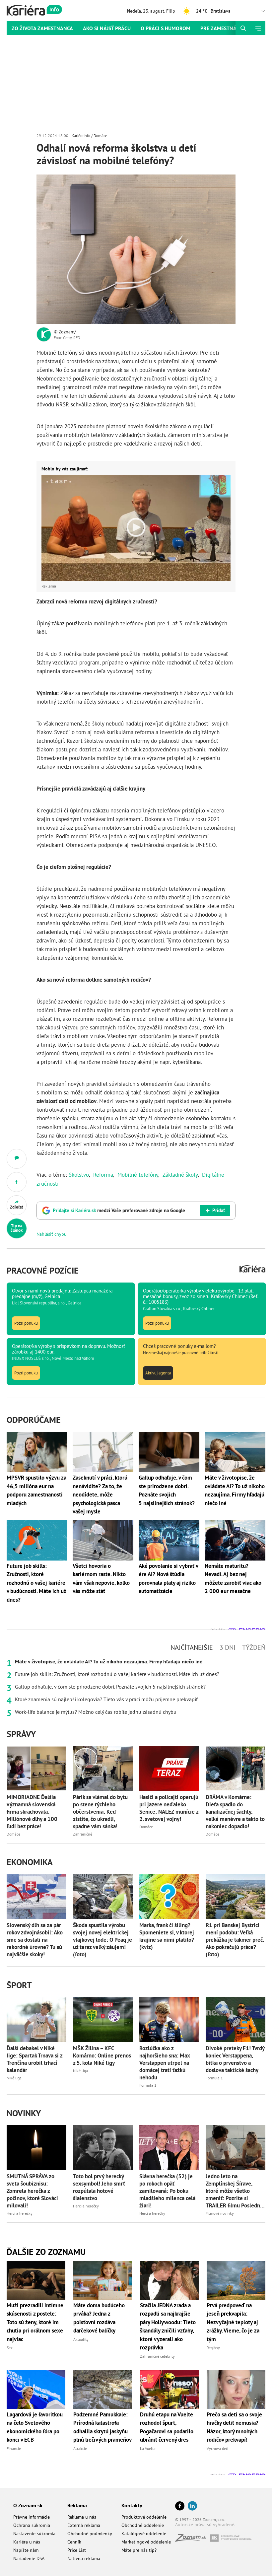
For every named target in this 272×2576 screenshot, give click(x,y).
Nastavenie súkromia (34, 2534)
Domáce (100, 136)
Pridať (219, 1210)
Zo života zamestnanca (42, 28)
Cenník (74, 2542)
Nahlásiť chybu (52, 1234)
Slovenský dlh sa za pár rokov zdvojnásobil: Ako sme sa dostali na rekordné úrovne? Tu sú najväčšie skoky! (35, 1940)
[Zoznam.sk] (193, 2540)
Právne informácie (32, 2517)
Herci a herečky (20, 2213)
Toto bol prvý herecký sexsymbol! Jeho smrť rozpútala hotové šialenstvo (99, 2187)
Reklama (77, 2505)
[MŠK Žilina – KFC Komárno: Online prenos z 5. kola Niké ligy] (103, 2019)
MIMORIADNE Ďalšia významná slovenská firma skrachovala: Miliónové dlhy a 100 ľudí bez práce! (32, 1812)
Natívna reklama (84, 2558)
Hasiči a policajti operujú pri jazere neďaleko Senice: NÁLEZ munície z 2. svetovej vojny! (169, 1808)
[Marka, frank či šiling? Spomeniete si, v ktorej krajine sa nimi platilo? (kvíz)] (169, 1896)
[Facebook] (180, 2506)
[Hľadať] (243, 28)
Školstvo (79, 1175)
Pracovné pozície (43, 1270)
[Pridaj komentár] (17, 1159)
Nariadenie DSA (29, 2558)
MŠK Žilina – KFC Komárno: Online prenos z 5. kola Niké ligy (102, 2055)
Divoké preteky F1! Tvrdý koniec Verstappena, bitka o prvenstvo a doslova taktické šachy (235, 2059)
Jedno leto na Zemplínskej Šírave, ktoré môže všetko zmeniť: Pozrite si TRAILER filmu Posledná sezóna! (234, 2191)
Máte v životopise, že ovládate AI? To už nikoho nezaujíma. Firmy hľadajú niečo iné (109, 1661)
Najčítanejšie (192, 1647)
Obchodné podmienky (90, 2534)
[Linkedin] (192, 2506)
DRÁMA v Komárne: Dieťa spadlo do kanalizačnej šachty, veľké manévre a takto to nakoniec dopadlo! (235, 1812)
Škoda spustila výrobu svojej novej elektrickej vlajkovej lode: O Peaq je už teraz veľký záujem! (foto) (102, 1940)
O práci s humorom (166, 28)
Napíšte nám (26, 2550)
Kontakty (132, 2505)
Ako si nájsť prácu (107, 28)
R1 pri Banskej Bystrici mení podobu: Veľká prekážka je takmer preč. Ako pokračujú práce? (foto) (235, 1940)
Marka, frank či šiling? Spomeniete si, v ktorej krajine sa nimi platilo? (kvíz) (167, 1936)
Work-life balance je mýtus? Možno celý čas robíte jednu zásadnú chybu (96, 1712)
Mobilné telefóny (138, 1175)
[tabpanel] (136, 1687)
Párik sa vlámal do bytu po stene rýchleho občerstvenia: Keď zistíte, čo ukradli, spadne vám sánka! (100, 1812)
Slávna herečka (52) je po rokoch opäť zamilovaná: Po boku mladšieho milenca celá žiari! (167, 2191)
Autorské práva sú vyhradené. (205, 2525)
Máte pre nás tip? (139, 2550)
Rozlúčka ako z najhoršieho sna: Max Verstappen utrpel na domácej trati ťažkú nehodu (165, 2063)
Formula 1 (148, 2085)
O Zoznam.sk (28, 2505)
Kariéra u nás (27, 2542)
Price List (77, 2550)
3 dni (228, 1647)
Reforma (103, 1175)
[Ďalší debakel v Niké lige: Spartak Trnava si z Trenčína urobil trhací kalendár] (36, 2019)
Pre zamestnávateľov (229, 28)
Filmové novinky (220, 2213)
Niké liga (14, 2078)
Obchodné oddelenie (143, 2525)
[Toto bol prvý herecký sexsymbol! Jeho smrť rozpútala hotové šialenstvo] (103, 2148)
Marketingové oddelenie (146, 2542)
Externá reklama (84, 2525)
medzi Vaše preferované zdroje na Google (119, 1210)
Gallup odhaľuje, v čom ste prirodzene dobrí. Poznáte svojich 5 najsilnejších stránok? (110, 1687)
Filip (171, 11)
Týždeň (254, 1647)
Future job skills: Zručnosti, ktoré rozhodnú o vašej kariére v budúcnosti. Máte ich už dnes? (117, 1674)
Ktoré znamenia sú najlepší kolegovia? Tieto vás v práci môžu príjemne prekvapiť (106, 1699)
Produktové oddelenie (144, 2517)
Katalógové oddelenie (144, 2534)
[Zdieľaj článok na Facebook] (17, 1182)
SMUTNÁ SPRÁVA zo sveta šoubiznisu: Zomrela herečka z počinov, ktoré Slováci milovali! (32, 2191)
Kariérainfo (81, 136)
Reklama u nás (82, 2517)
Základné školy (180, 1175)
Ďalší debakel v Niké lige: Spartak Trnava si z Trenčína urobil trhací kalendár (34, 2059)
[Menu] (258, 28)
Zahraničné (83, 1834)
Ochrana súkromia (32, 2525)
